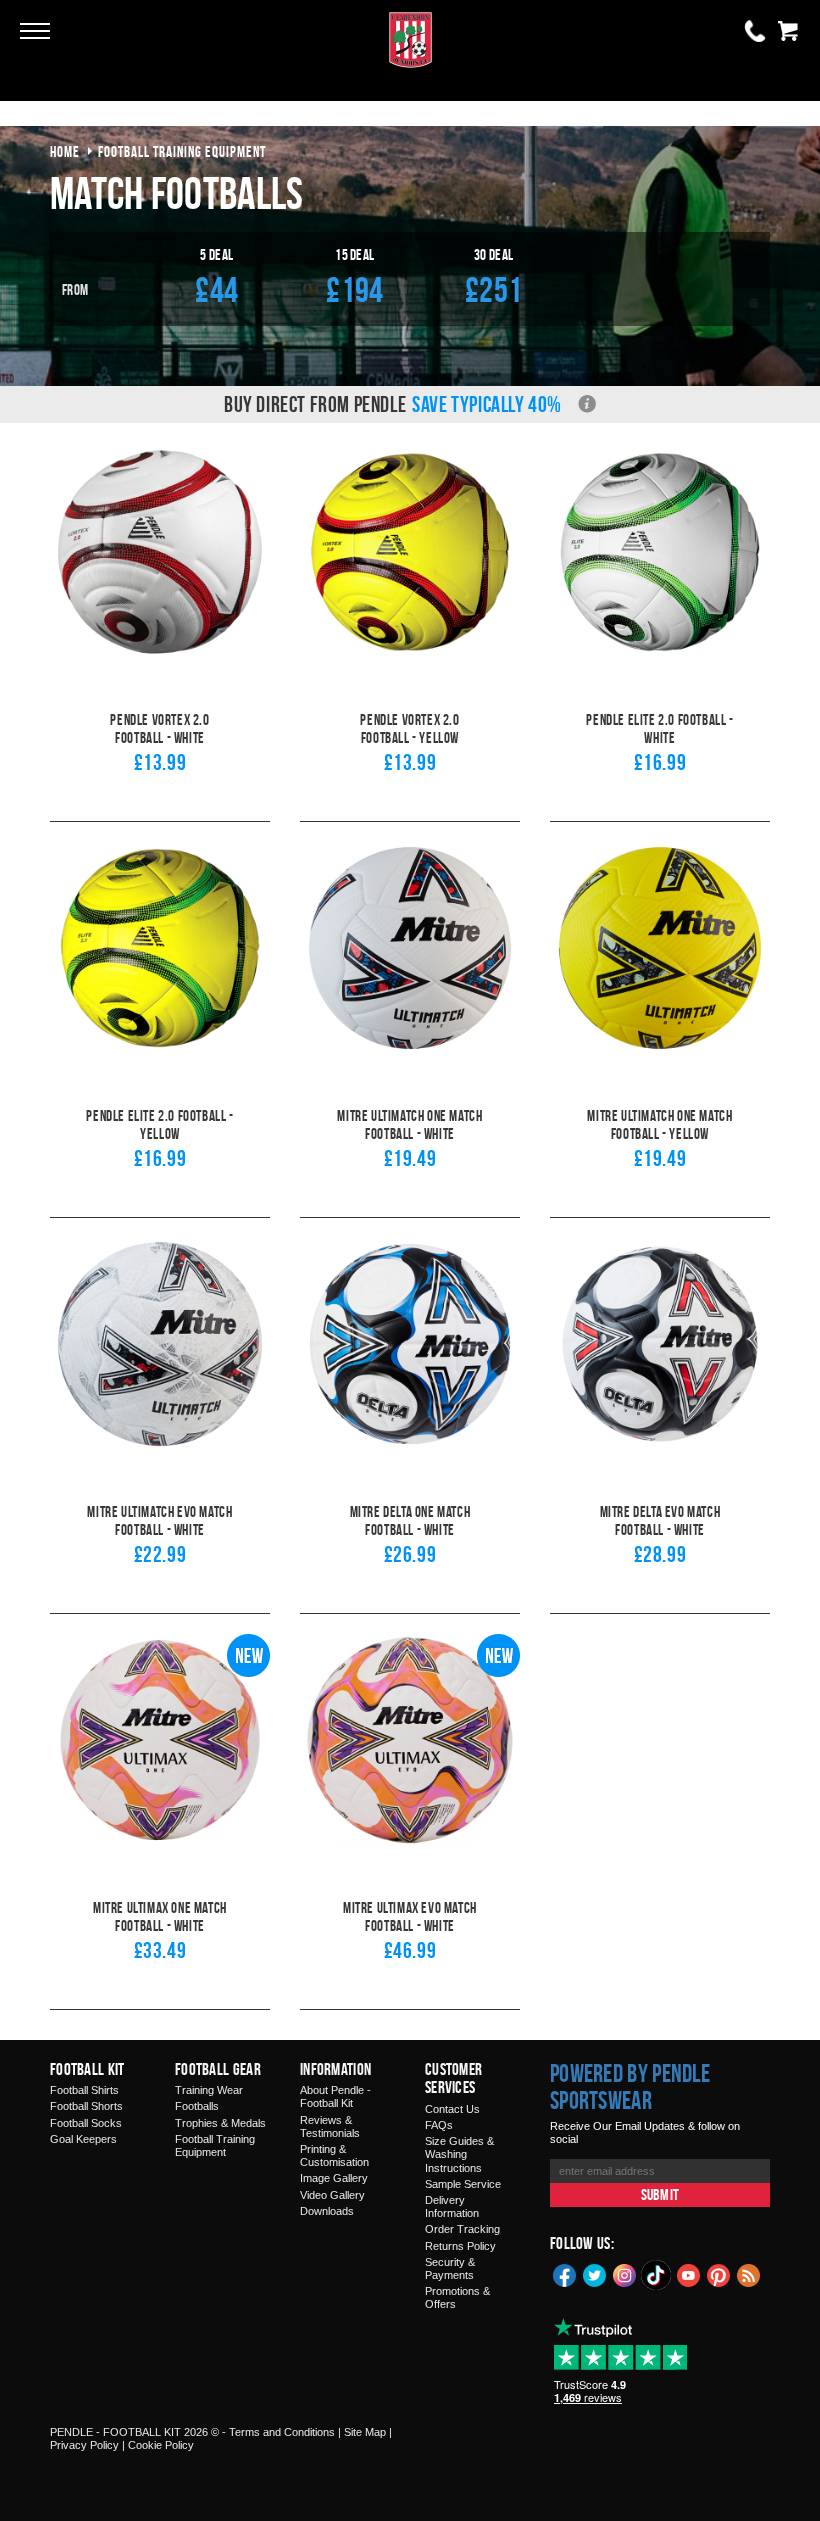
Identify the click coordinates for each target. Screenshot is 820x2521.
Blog (749, 2274)
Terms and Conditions (282, 2432)
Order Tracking (462, 2229)
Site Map (365, 2432)
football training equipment (182, 151)
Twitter (595, 2274)
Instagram (625, 2274)
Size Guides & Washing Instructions (459, 2154)
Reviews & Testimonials (330, 2126)
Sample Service (463, 2184)
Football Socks (86, 2123)
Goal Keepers (83, 2139)
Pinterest (719, 2274)
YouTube (689, 2274)
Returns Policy (460, 2246)
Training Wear (209, 2090)
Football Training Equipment (215, 2145)
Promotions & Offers (457, 2297)
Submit (660, 2194)
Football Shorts (86, 2106)
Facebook (565, 2274)
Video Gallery (332, 2195)
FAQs (439, 2125)
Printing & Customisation (334, 2155)
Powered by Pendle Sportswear (630, 2087)
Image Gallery (334, 2178)
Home (65, 151)
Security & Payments (450, 2268)
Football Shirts (84, 2090)
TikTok (657, 2275)
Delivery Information (452, 2206)
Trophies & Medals (220, 2123)
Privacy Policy (84, 2445)
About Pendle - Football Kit (335, 2096)
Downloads (327, 2211)
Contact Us (452, 2109)
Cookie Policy (161, 2445)
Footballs (197, 2106)
